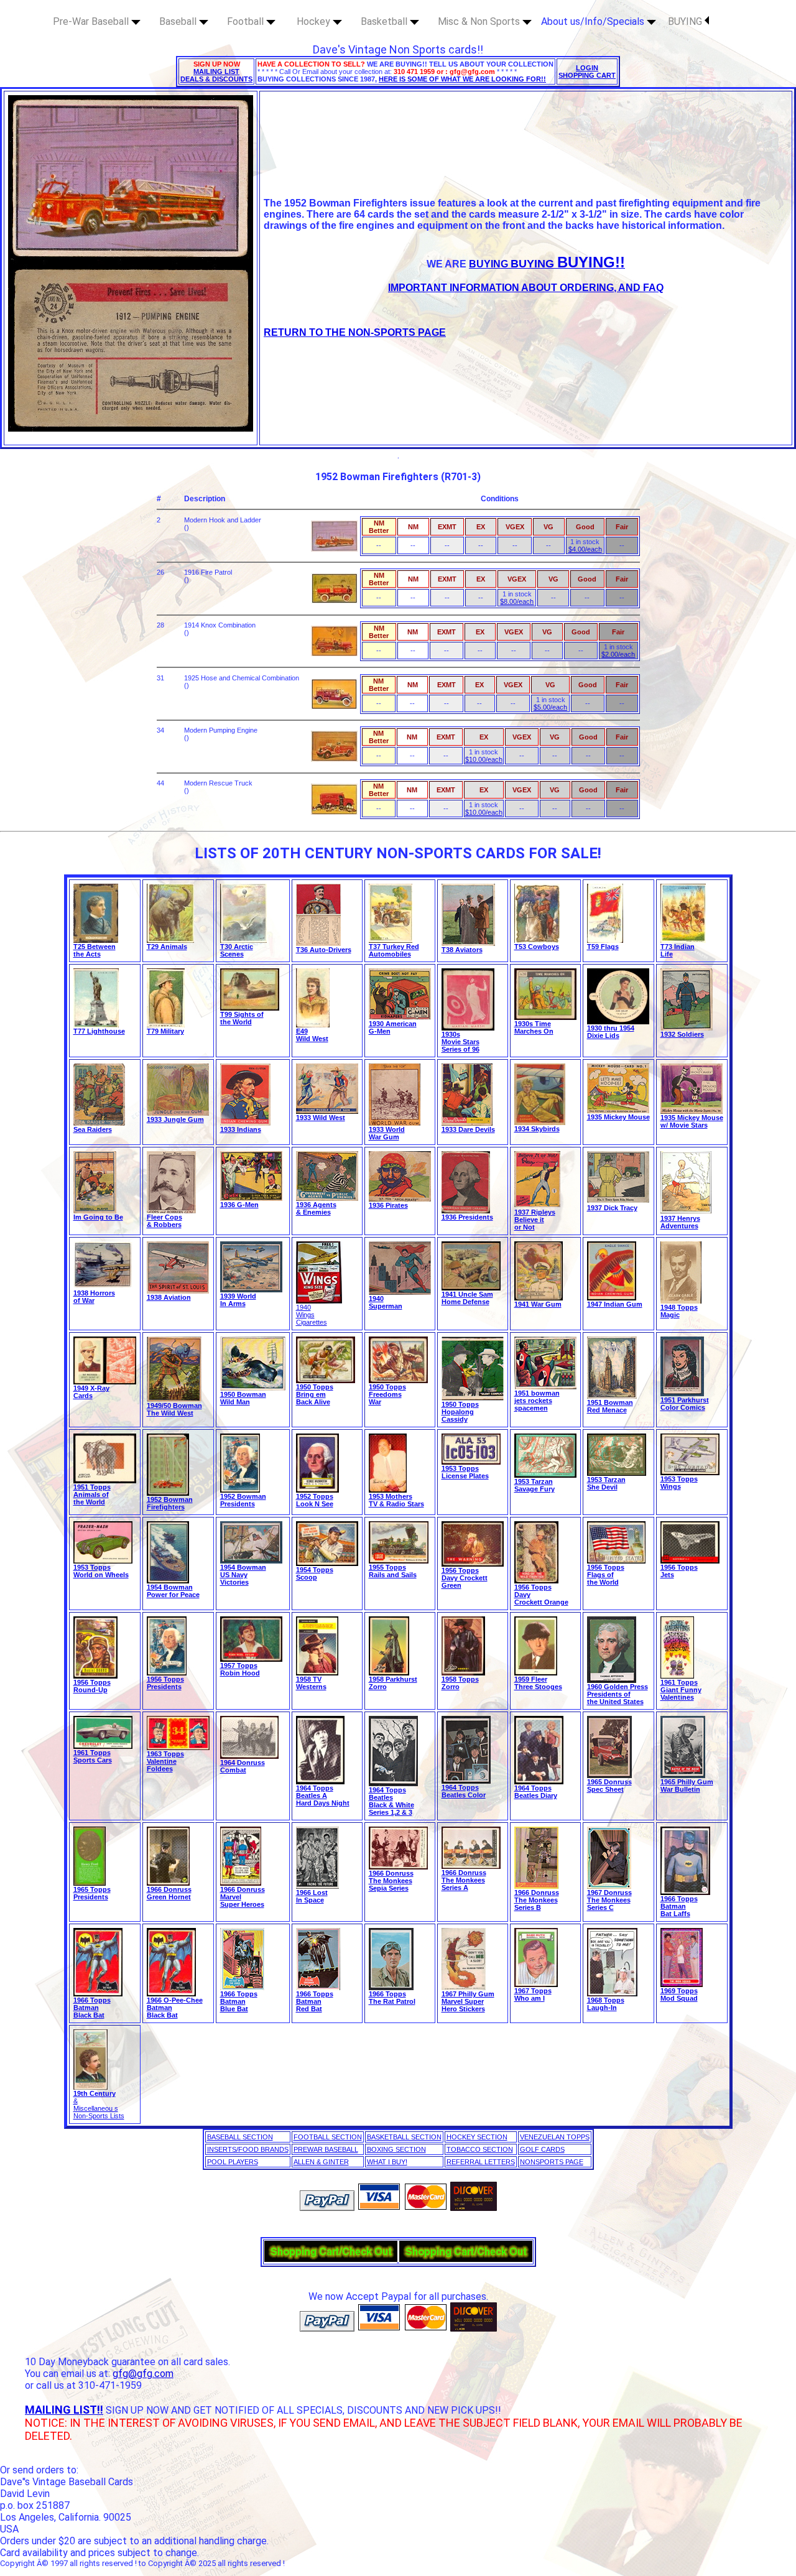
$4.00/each (585, 549)
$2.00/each (618, 654)
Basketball (385, 21)
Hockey (315, 21)
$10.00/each (484, 759)
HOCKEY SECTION (477, 2137)
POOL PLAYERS (233, 2162)
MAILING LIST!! (64, 2410)
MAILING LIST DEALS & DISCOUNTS (216, 75)
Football (247, 21)
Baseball (179, 21)
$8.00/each (517, 601)
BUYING (686, 21)
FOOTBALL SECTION (328, 2137)
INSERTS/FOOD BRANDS (248, 2149)
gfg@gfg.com (143, 2374)
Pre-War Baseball (92, 21)
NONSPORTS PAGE (552, 2162)
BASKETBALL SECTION (404, 2137)
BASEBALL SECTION (240, 2137)
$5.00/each (550, 707)
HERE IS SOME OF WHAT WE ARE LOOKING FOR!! (462, 79)
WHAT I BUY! (387, 2162)
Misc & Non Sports (480, 21)
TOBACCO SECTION (480, 2149)
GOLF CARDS (542, 2149)
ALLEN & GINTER (321, 2162)
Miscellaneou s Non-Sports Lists (99, 2112)
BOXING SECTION (396, 2149)
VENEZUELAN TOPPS (555, 2137)
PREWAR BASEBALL (326, 2149)
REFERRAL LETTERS (481, 2162)
